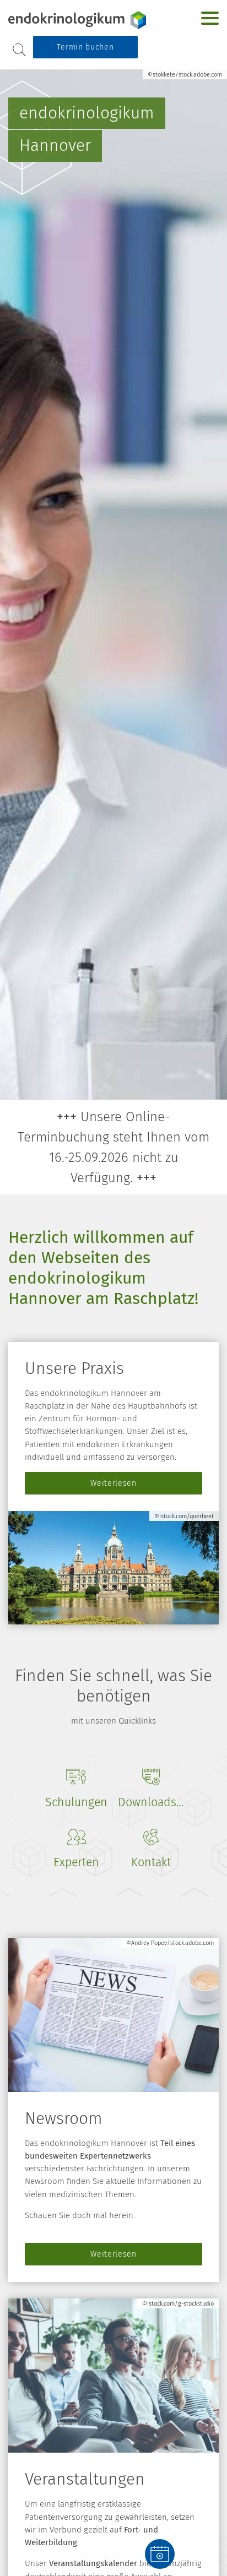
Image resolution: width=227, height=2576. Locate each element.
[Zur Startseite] (77, 20)
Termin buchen (85, 47)
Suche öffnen (19, 50)
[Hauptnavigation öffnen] (210, 18)
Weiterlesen (113, 1483)
